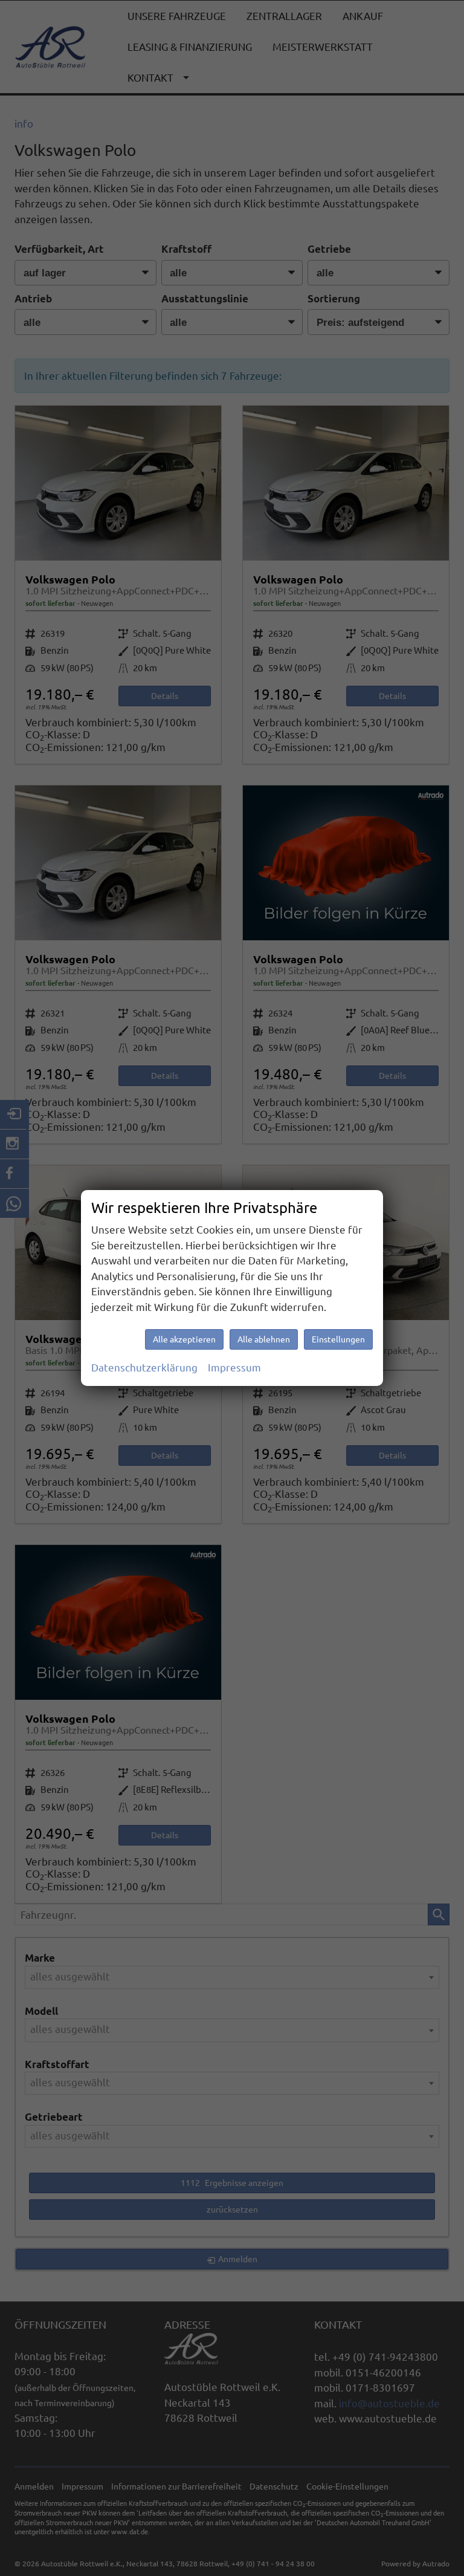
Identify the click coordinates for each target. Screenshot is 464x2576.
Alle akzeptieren (184, 1339)
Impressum (234, 1368)
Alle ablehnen (264, 1339)
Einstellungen (338, 1339)
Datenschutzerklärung (144, 1368)
